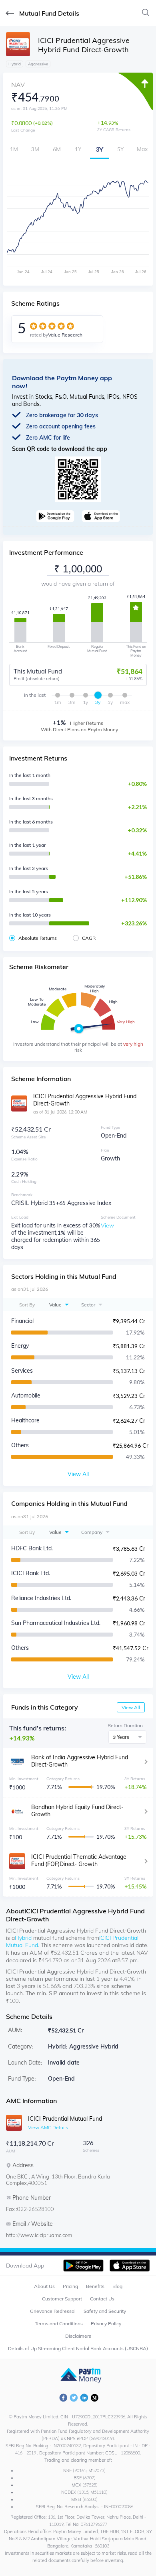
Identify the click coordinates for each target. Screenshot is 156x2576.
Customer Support (62, 2299)
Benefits (95, 2286)
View (107, 1225)
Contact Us (102, 2299)
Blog (117, 2286)
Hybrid (23, 1938)
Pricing (70, 2286)
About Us (44, 2286)
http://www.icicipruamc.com (39, 2235)
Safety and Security (105, 2311)
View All (131, 1707)
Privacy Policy (106, 2323)
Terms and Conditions (59, 2323)
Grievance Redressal (53, 2311)
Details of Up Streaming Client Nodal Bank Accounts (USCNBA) (78, 2348)
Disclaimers (78, 2336)
